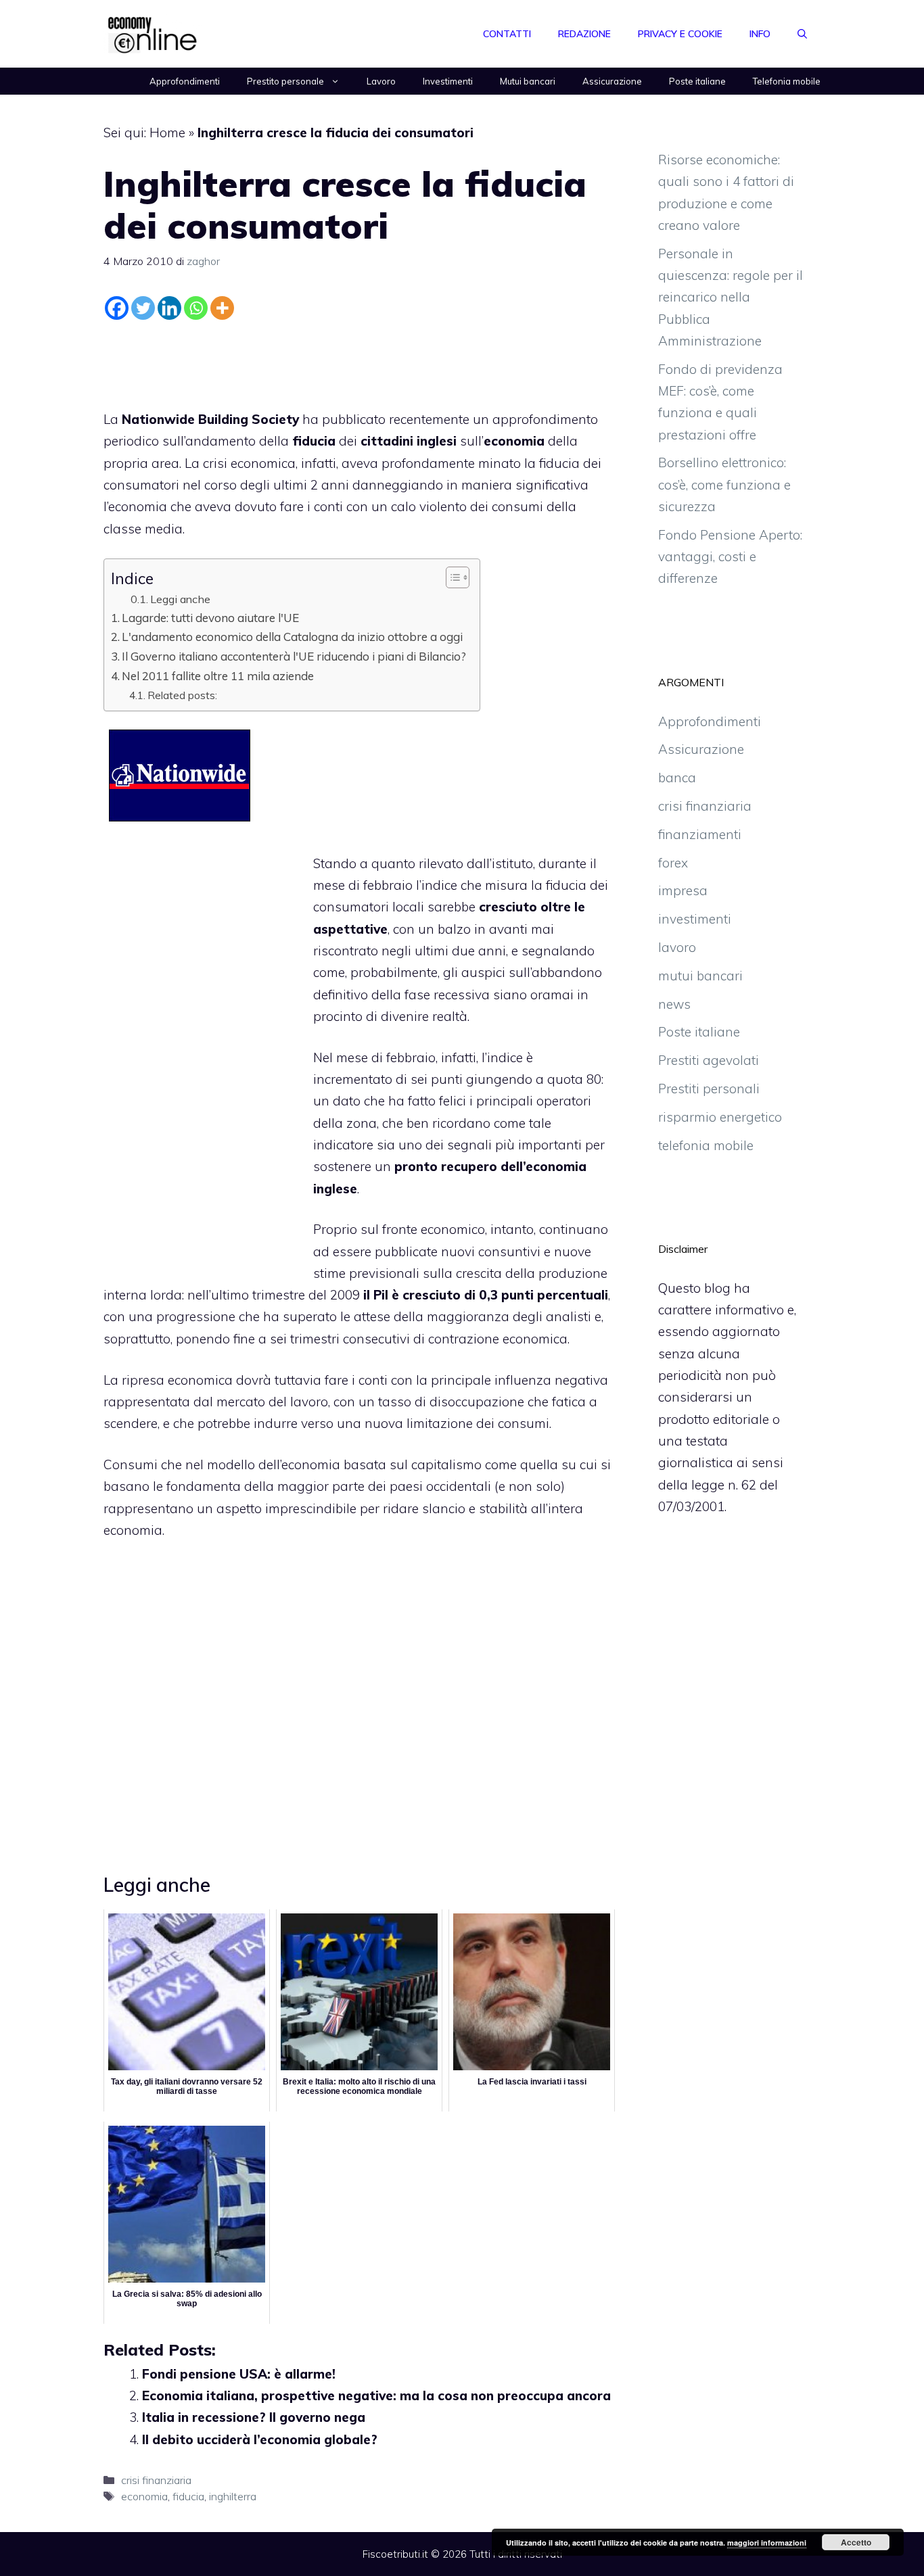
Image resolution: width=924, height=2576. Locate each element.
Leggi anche (180, 599)
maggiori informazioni (767, 2543)
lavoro (677, 947)
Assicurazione (612, 81)
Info (760, 34)
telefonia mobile (706, 1145)
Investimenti (448, 81)
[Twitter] (143, 308)
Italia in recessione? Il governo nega (254, 2417)
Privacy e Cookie (680, 34)
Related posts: (182, 695)
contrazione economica (498, 1339)
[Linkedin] (169, 308)
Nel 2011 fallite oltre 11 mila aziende (218, 676)
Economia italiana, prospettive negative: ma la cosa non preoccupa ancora (376, 2395)
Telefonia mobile (787, 81)
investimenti (695, 919)
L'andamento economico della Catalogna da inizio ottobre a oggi (292, 637)
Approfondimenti (185, 81)
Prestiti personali (709, 1089)
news (674, 1004)
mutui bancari (700, 976)
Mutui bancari (528, 81)
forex (673, 863)
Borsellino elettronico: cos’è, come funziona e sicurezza (724, 484)
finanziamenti (700, 834)
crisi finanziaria (156, 2480)
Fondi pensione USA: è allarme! (239, 2374)
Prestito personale (285, 81)
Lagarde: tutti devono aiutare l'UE (210, 618)
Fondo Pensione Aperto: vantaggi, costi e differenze (730, 557)
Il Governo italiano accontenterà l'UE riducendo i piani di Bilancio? (294, 656)
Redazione (584, 34)
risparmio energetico (720, 1117)
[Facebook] (117, 308)
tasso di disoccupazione (451, 1402)
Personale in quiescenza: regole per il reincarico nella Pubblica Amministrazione (731, 297)
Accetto (856, 2542)
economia (144, 2496)
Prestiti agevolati (709, 1060)
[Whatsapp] (196, 308)
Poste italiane (697, 81)
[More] (222, 308)
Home (167, 133)
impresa (683, 890)
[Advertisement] (359, 362)
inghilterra (233, 2496)
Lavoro (381, 81)
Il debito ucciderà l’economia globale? (260, 2439)
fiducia (188, 2496)
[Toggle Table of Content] (451, 577)
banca (677, 778)
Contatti (507, 34)
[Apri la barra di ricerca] (802, 34)
